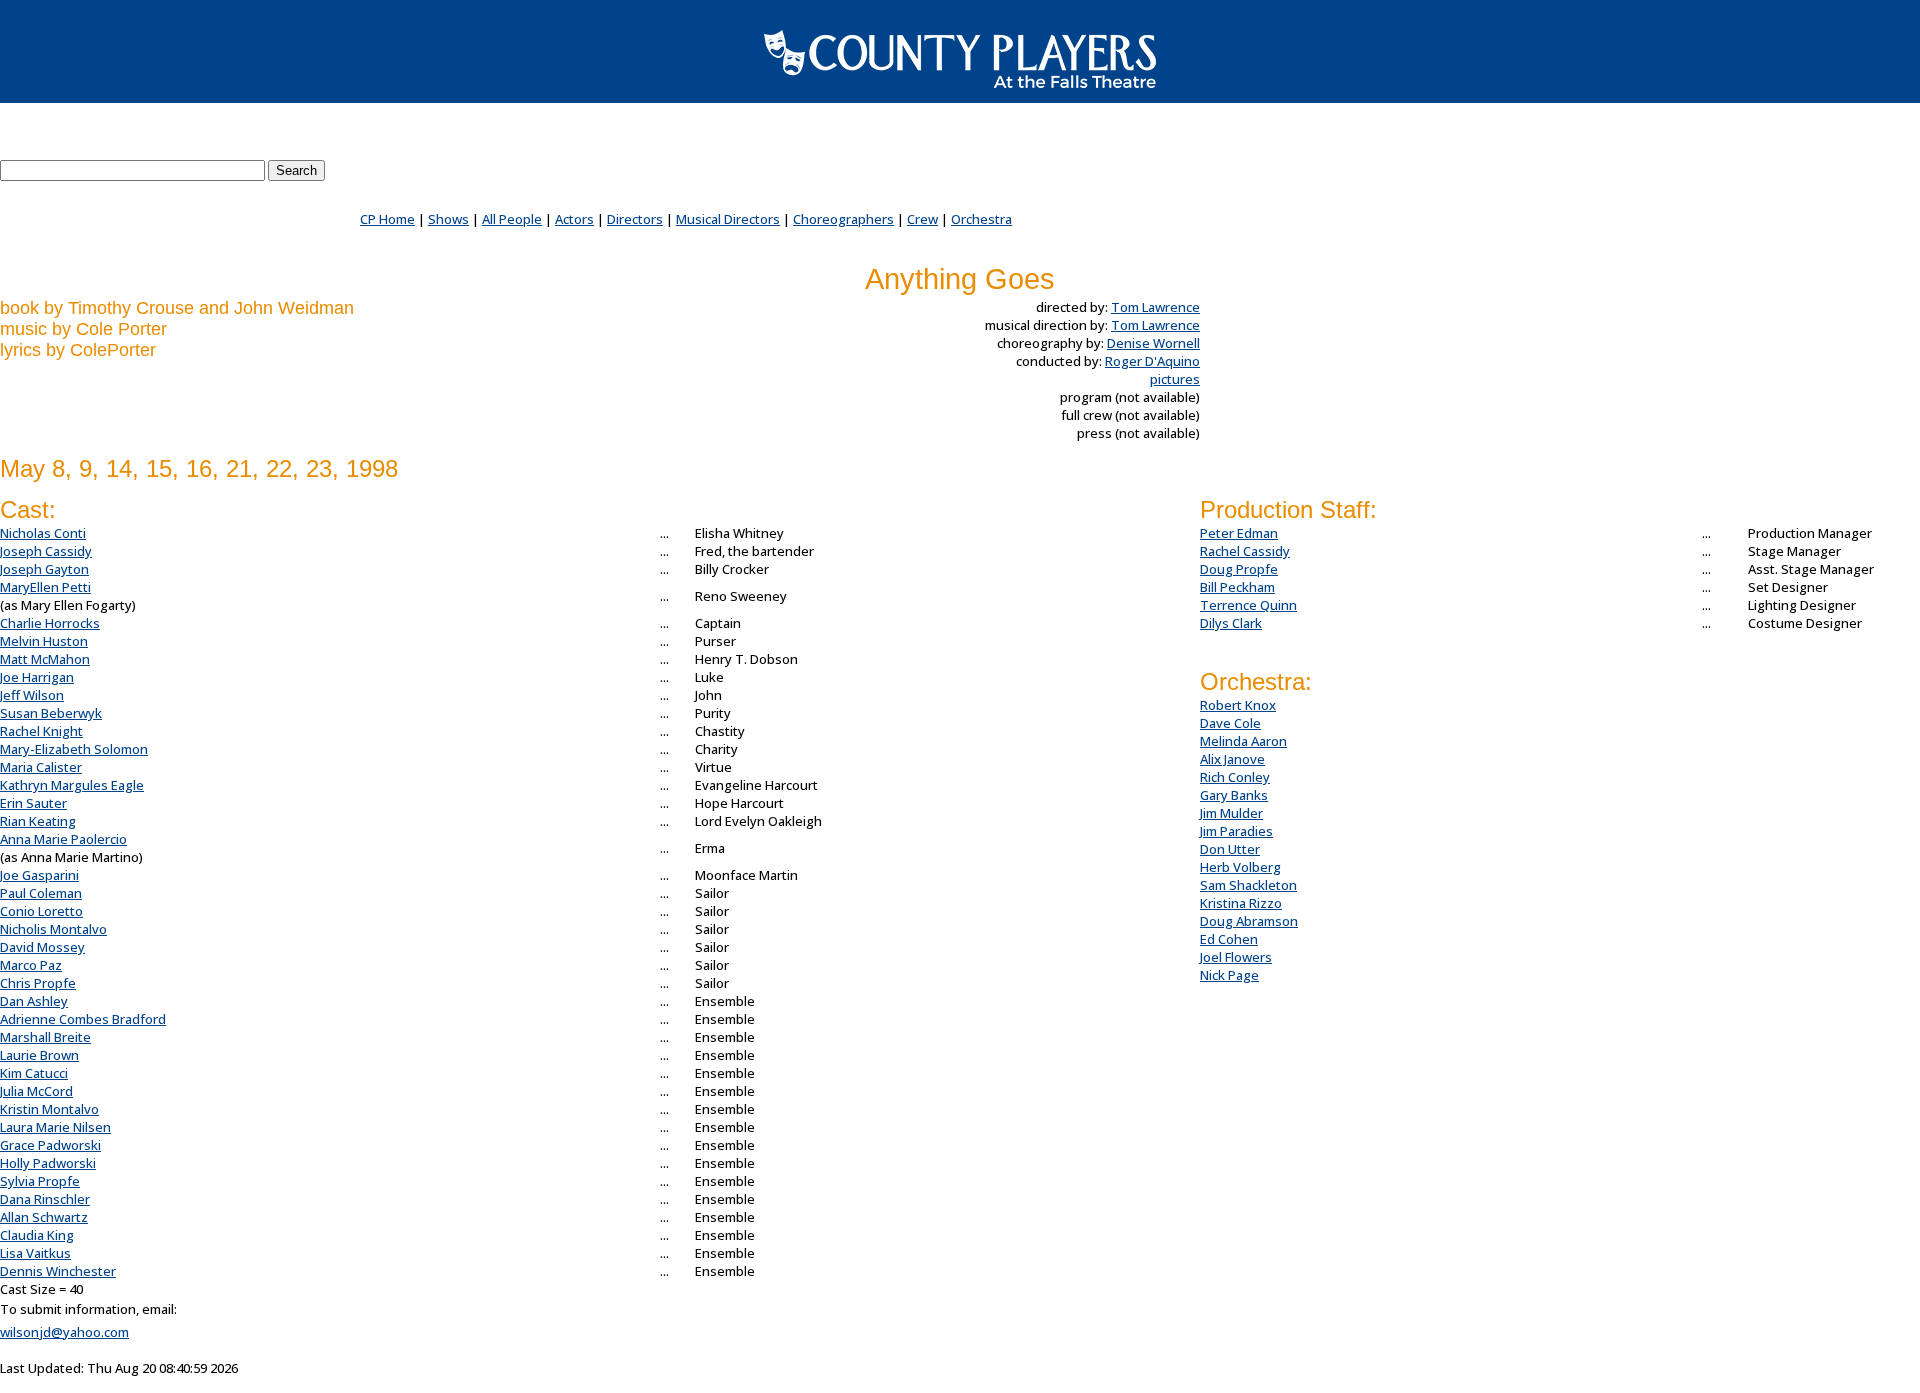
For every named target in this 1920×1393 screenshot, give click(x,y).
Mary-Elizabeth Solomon (74, 749)
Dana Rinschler (45, 1199)
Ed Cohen (1229, 939)
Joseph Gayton (44, 569)
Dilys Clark (1231, 623)
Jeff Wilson (32, 695)
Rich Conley (1235, 777)
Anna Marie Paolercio (63, 839)
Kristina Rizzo (1241, 903)
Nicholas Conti (43, 533)
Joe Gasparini (39, 875)
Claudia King (37, 1235)
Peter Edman (1239, 533)
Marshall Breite (45, 1037)
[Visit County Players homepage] (960, 59)
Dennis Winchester (58, 1271)
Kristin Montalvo (49, 1109)
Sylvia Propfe (40, 1181)
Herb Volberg (1240, 867)
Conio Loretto (41, 911)
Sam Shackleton (1248, 885)
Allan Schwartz (44, 1217)
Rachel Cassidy (1245, 551)
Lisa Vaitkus (35, 1253)
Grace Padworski (50, 1145)
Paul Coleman (41, 893)
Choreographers (843, 219)
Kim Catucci (34, 1073)
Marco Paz (31, 965)
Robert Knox (1238, 705)
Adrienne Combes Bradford (83, 1019)
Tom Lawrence (1155, 307)
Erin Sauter (33, 803)
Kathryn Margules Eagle (72, 785)
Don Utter (1230, 849)
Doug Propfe (1239, 569)
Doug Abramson (1249, 921)
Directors (635, 219)
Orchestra (981, 219)
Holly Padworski (48, 1163)
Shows (448, 219)
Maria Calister (41, 767)
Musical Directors (728, 219)
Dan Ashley (34, 1001)
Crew (922, 219)
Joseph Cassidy (46, 551)
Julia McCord (36, 1091)
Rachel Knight (41, 731)
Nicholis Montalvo (53, 929)
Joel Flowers (1236, 957)
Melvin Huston (44, 641)
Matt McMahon (45, 659)
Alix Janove (1232, 759)
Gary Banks (1234, 795)
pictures (1175, 379)
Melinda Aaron (1243, 741)
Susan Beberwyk (51, 713)
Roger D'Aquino (1152, 361)
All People (512, 219)
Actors (574, 219)
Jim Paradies (1236, 831)
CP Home (387, 219)
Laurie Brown (39, 1055)
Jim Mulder (1231, 813)
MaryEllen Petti (45, 587)
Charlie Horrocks (50, 623)
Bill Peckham (1237, 587)
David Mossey (42, 947)
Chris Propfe (38, 983)
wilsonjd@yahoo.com (64, 1332)
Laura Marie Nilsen (55, 1127)
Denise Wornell (1153, 343)
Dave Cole (1230, 723)
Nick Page (1229, 975)
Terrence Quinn (1248, 605)
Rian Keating (38, 821)
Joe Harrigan (37, 677)
